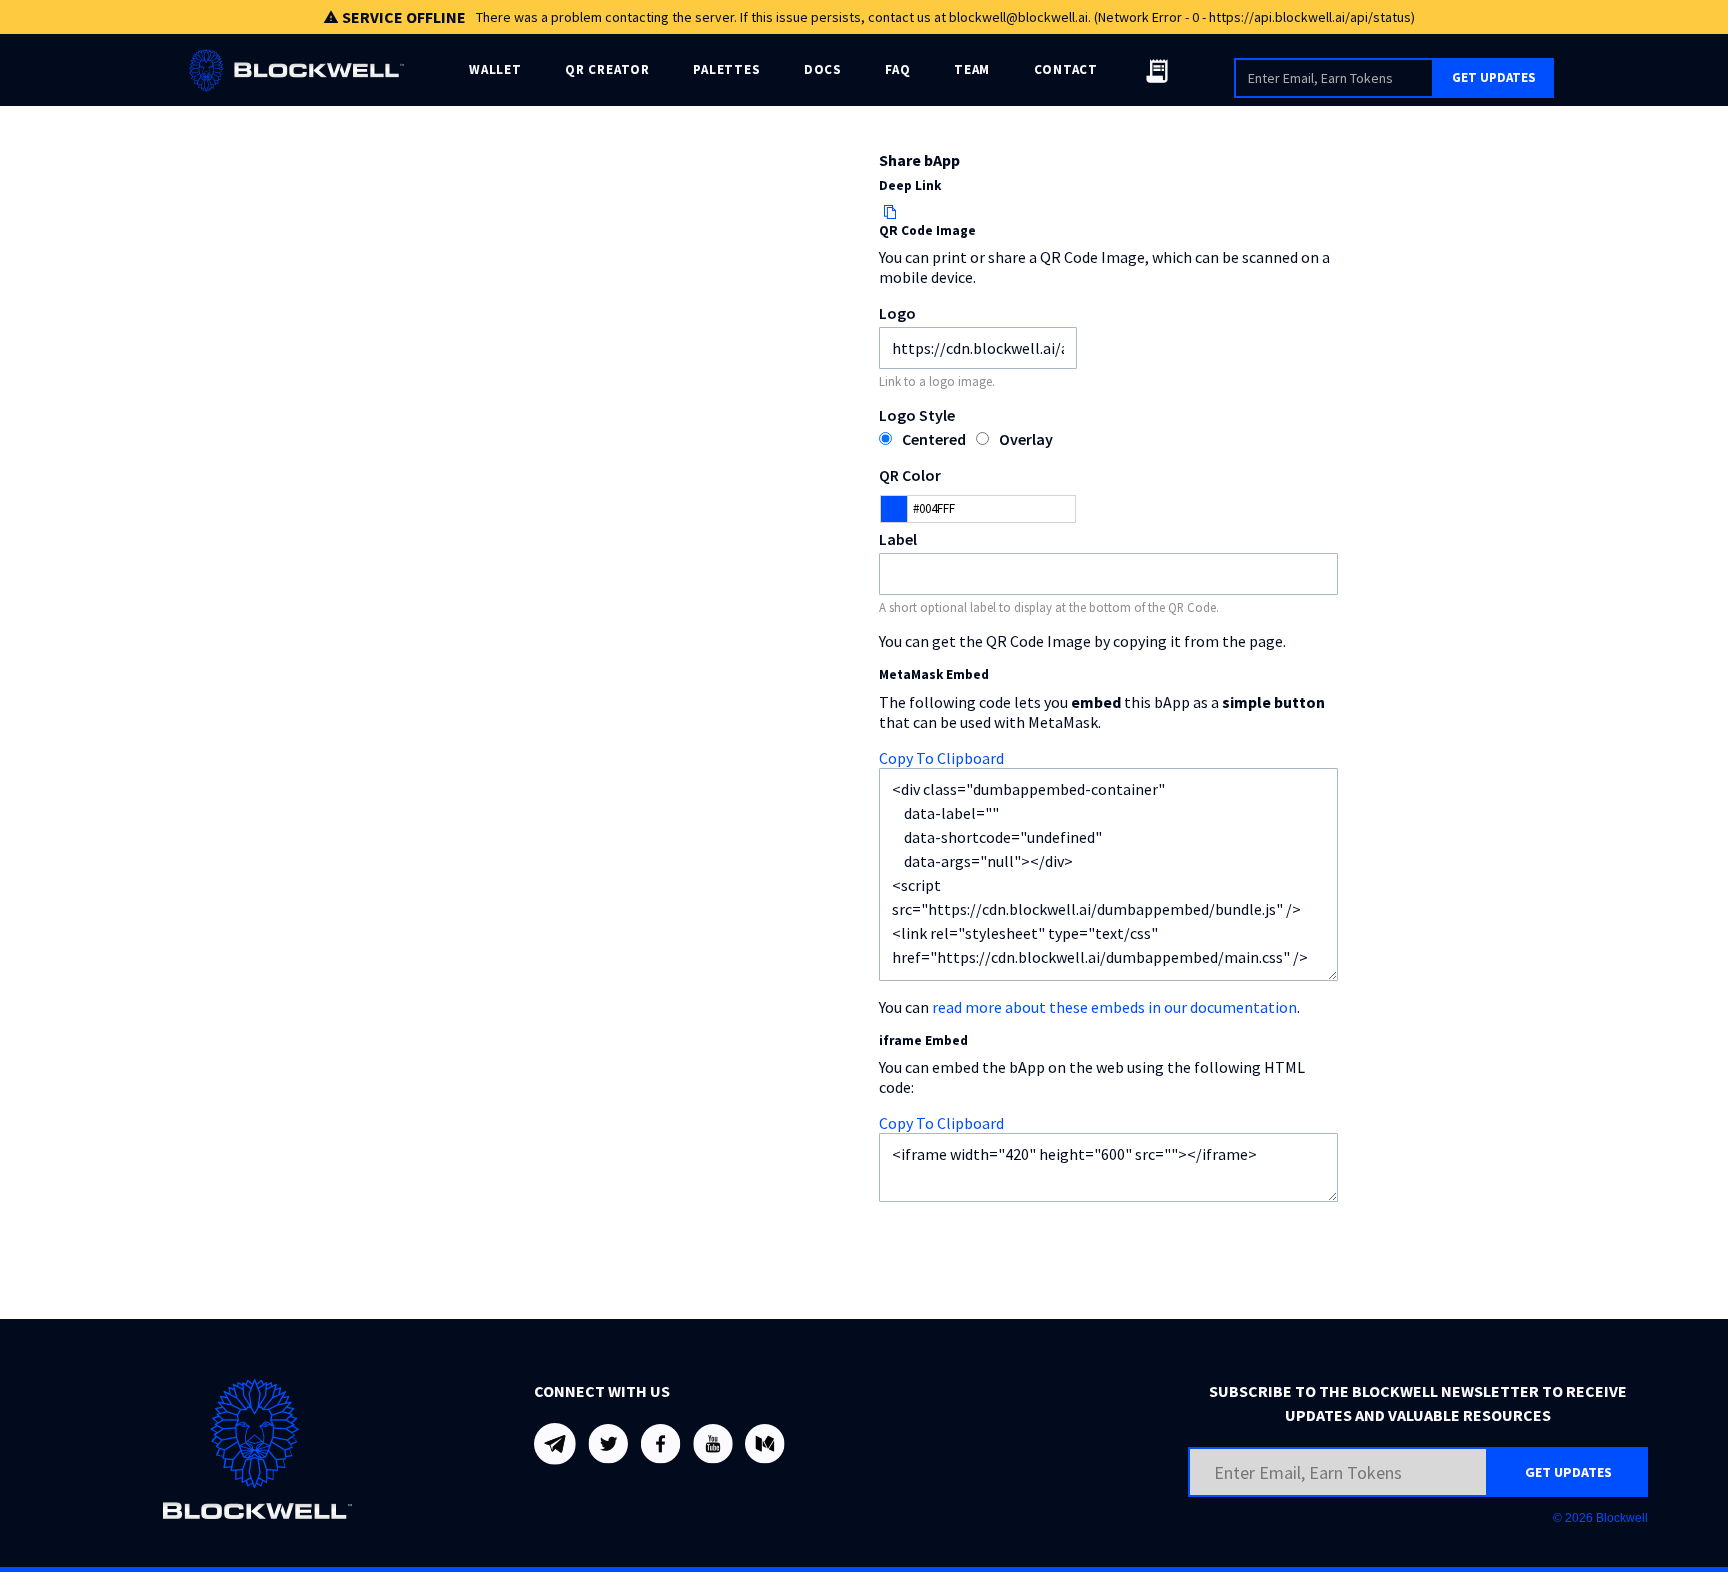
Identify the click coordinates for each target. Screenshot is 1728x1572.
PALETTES (726, 69)
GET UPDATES (1494, 77)
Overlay (1026, 439)
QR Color (910, 475)
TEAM (972, 69)
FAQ (897, 69)
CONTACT (1066, 69)
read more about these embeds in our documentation (1114, 1007)
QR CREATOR (607, 69)
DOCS (823, 69)
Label (898, 539)
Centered (934, 439)
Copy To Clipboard (941, 758)
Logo (897, 313)
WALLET (495, 69)
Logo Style (917, 415)
